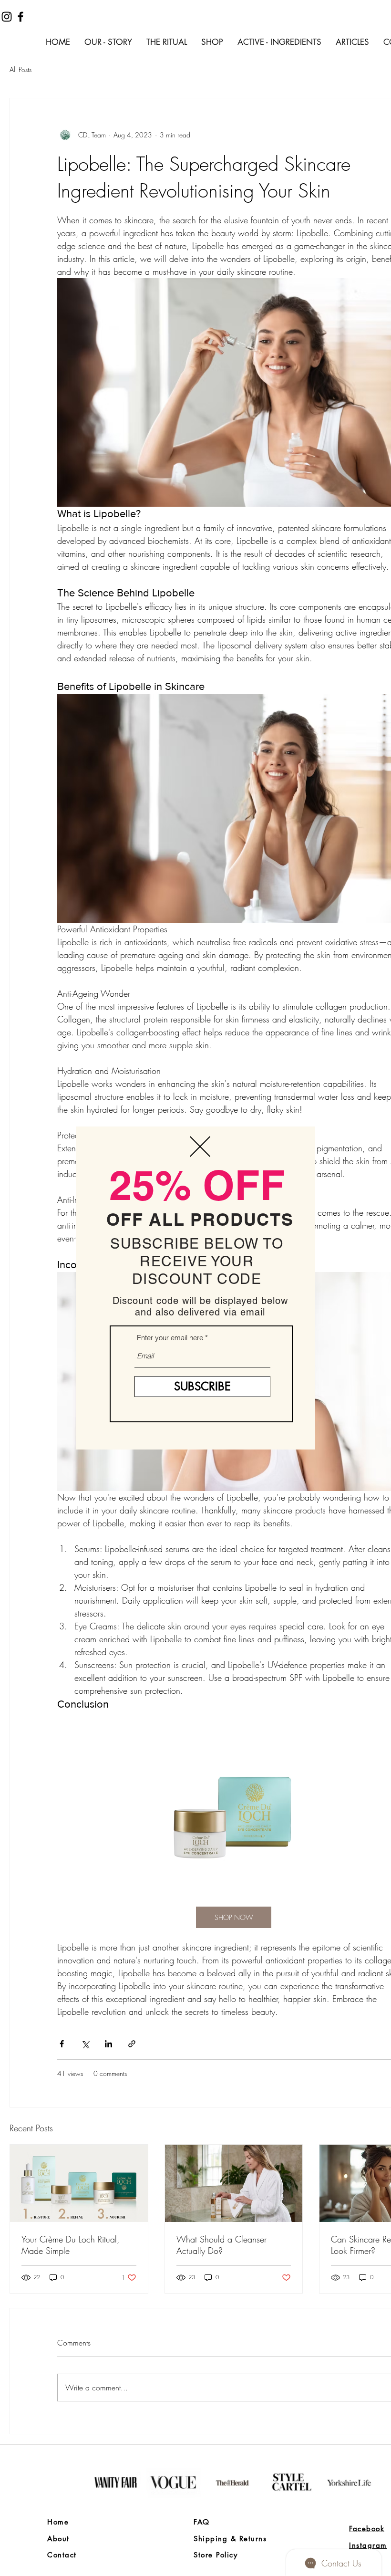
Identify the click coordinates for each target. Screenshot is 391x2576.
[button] (200, 1147)
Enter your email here (170, 1338)
